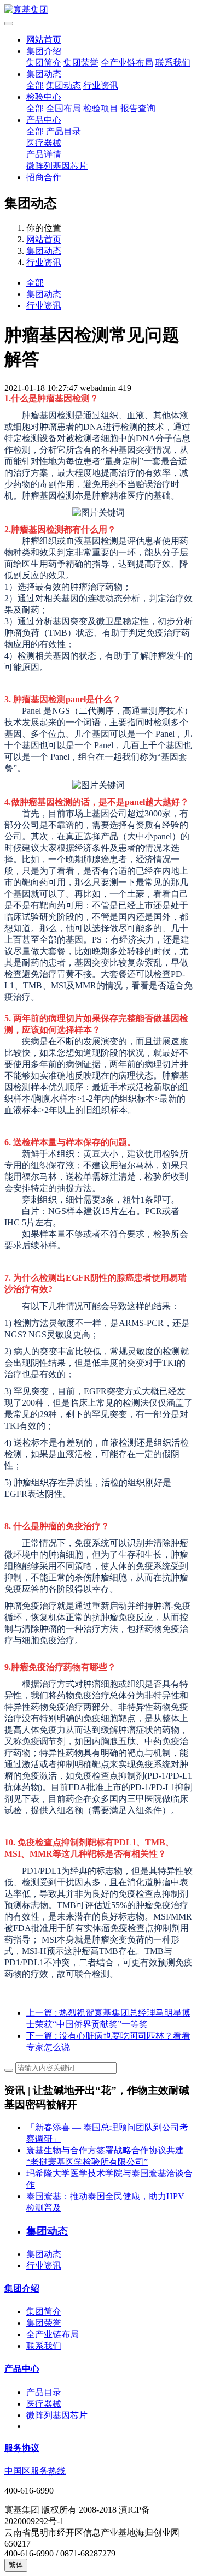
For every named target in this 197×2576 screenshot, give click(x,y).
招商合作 (44, 177)
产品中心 (44, 120)
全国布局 (63, 108)
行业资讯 (101, 85)
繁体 (16, 2565)
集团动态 (44, 74)
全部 (35, 85)
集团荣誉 (81, 63)
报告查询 (138, 108)
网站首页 (44, 40)
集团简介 (44, 63)
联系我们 (173, 63)
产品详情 (44, 154)
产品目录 (63, 131)
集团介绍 (44, 51)
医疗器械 (44, 143)
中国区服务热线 (35, 2471)
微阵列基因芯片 (57, 166)
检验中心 (44, 97)
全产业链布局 (127, 63)
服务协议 (22, 2448)
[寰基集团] (99, 10)
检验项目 (101, 108)
